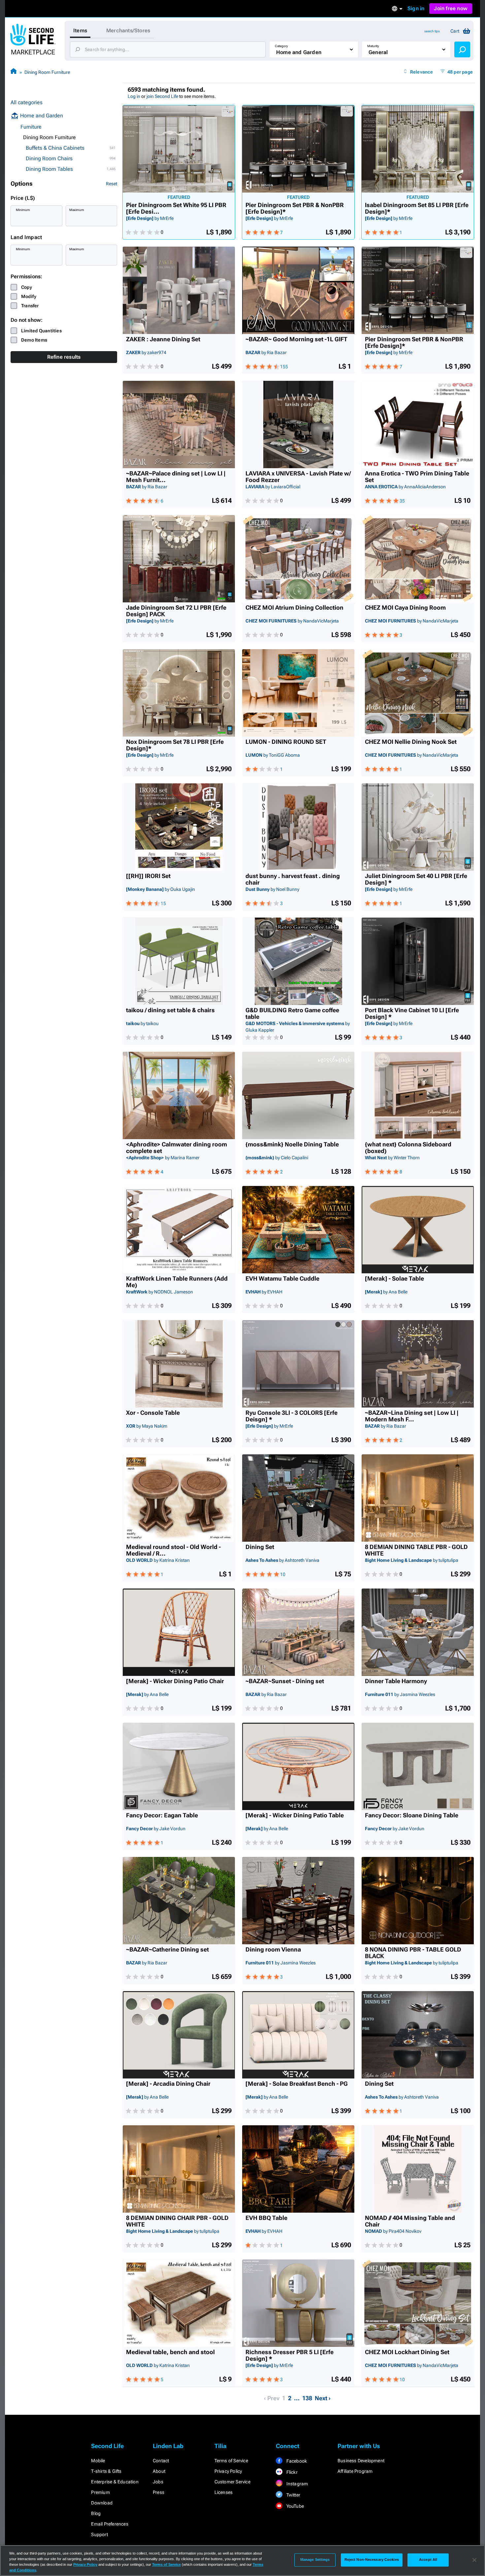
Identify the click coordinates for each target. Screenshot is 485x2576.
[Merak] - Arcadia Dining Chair (168, 2084)
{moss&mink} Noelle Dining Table (292, 1144)
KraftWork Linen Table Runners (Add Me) (177, 1282)
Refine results (64, 357)
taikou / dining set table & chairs (170, 1010)
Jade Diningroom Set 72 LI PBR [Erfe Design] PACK (176, 611)
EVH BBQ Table (266, 2218)
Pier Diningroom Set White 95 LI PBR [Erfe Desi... (176, 208)
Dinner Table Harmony (396, 1681)
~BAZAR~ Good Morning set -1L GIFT (296, 339)
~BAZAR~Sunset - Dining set (285, 1681)
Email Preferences (110, 2524)
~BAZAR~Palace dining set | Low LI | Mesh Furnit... (176, 477)
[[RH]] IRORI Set (148, 876)
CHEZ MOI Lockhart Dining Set (407, 2352)
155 (284, 367)
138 (307, 2398)
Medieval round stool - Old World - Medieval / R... (173, 1550)
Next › (323, 2398)
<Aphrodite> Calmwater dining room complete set (177, 1148)
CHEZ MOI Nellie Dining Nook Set (411, 742)
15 (163, 903)
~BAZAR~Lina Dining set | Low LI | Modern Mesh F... (412, 1416)
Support (99, 2534)
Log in (134, 96)
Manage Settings (315, 2560)
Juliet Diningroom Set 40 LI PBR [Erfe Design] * (416, 879)
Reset (112, 184)
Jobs (158, 2482)
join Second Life (162, 96)
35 (402, 501)
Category (281, 46)
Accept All (428, 2560)
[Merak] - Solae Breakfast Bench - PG (297, 2084)
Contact (161, 2461)
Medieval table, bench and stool (170, 2352)
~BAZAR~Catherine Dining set (167, 1950)
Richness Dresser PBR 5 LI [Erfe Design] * (290, 2355)
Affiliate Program (355, 2471)
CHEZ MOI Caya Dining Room (405, 608)
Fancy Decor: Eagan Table (162, 1815)
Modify (29, 296)
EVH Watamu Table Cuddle (282, 1279)
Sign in (416, 8)
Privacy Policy (228, 2471)
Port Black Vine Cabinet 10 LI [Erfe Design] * (412, 1014)
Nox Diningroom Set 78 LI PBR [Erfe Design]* (175, 745)
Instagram (296, 2484)
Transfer (30, 306)
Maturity (373, 46)
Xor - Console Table (153, 1413)
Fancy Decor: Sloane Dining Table (412, 1815)
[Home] (14, 72)
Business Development (361, 2461)
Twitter (293, 2495)
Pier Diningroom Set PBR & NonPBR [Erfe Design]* (295, 208)
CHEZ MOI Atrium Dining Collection (294, 608)
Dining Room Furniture (47, 72)
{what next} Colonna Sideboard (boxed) (408, 1148)
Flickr (291, 2472)
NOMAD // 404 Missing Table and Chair (410, 2221)
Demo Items (34, 340)
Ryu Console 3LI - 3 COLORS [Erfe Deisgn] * (291, 1416)
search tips (432, 31)
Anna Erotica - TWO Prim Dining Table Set (417, 477)
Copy (27, 287)
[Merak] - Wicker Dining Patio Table (295, 1815)
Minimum (23, 210)
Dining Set (260, 1547)
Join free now (451, 8)
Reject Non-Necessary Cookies (372, 2560)
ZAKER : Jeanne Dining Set (163, 339)
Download (102, 2503)
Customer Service (232, 2482)
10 (283, 1574)
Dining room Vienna (273, 1950)
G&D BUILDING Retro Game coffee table (292, 1014)
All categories (27, 102)
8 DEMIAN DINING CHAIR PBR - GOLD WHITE (177, 2221)
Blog (96, 2513)
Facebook (296, 2461)
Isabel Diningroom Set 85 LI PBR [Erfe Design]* (417, 208)
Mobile (98, 2461)
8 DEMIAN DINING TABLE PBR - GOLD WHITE (416, 1550)
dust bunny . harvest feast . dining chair (293, 879)
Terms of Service (231, 2461)
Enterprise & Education (115, 2482)
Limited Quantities (41, 331)
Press (159, 2492)
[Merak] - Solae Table (394, 1279)
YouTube (294, 2506)
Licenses (224, 2492)
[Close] (474, 2560)
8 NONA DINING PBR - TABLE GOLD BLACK (413, 1953)
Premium (100, 2492)
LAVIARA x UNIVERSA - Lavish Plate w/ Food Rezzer (298, 477)
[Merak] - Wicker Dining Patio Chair (175, 1681)
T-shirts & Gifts (106, 2471)
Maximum (77, 210)
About (159, 2471)
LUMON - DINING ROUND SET (286, 742)
